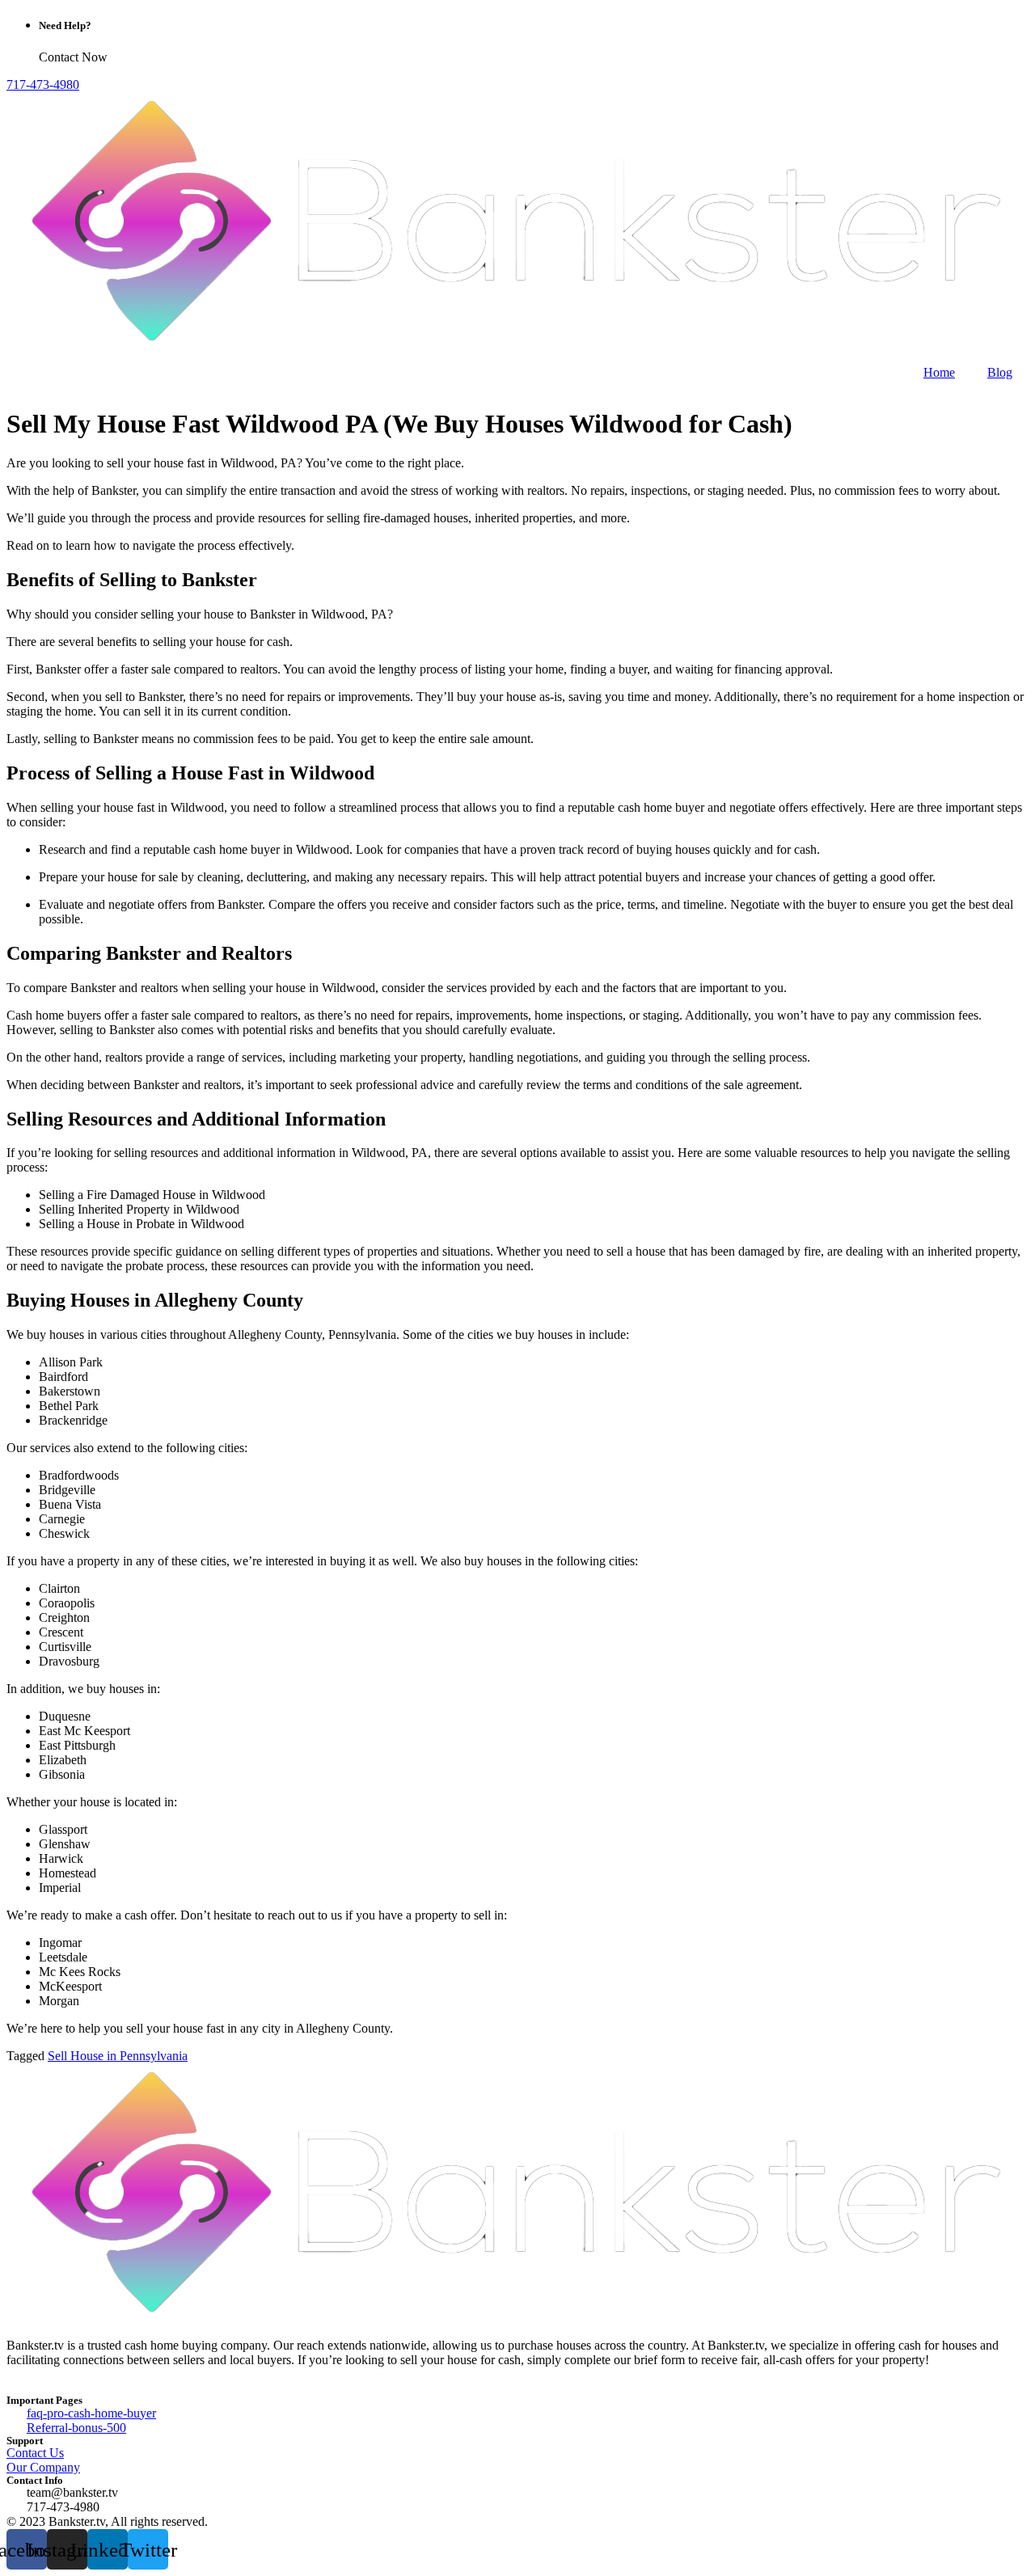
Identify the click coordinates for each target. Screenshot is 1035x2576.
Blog (1000, 372)
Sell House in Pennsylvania (118, 2056)
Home (939, 372)
